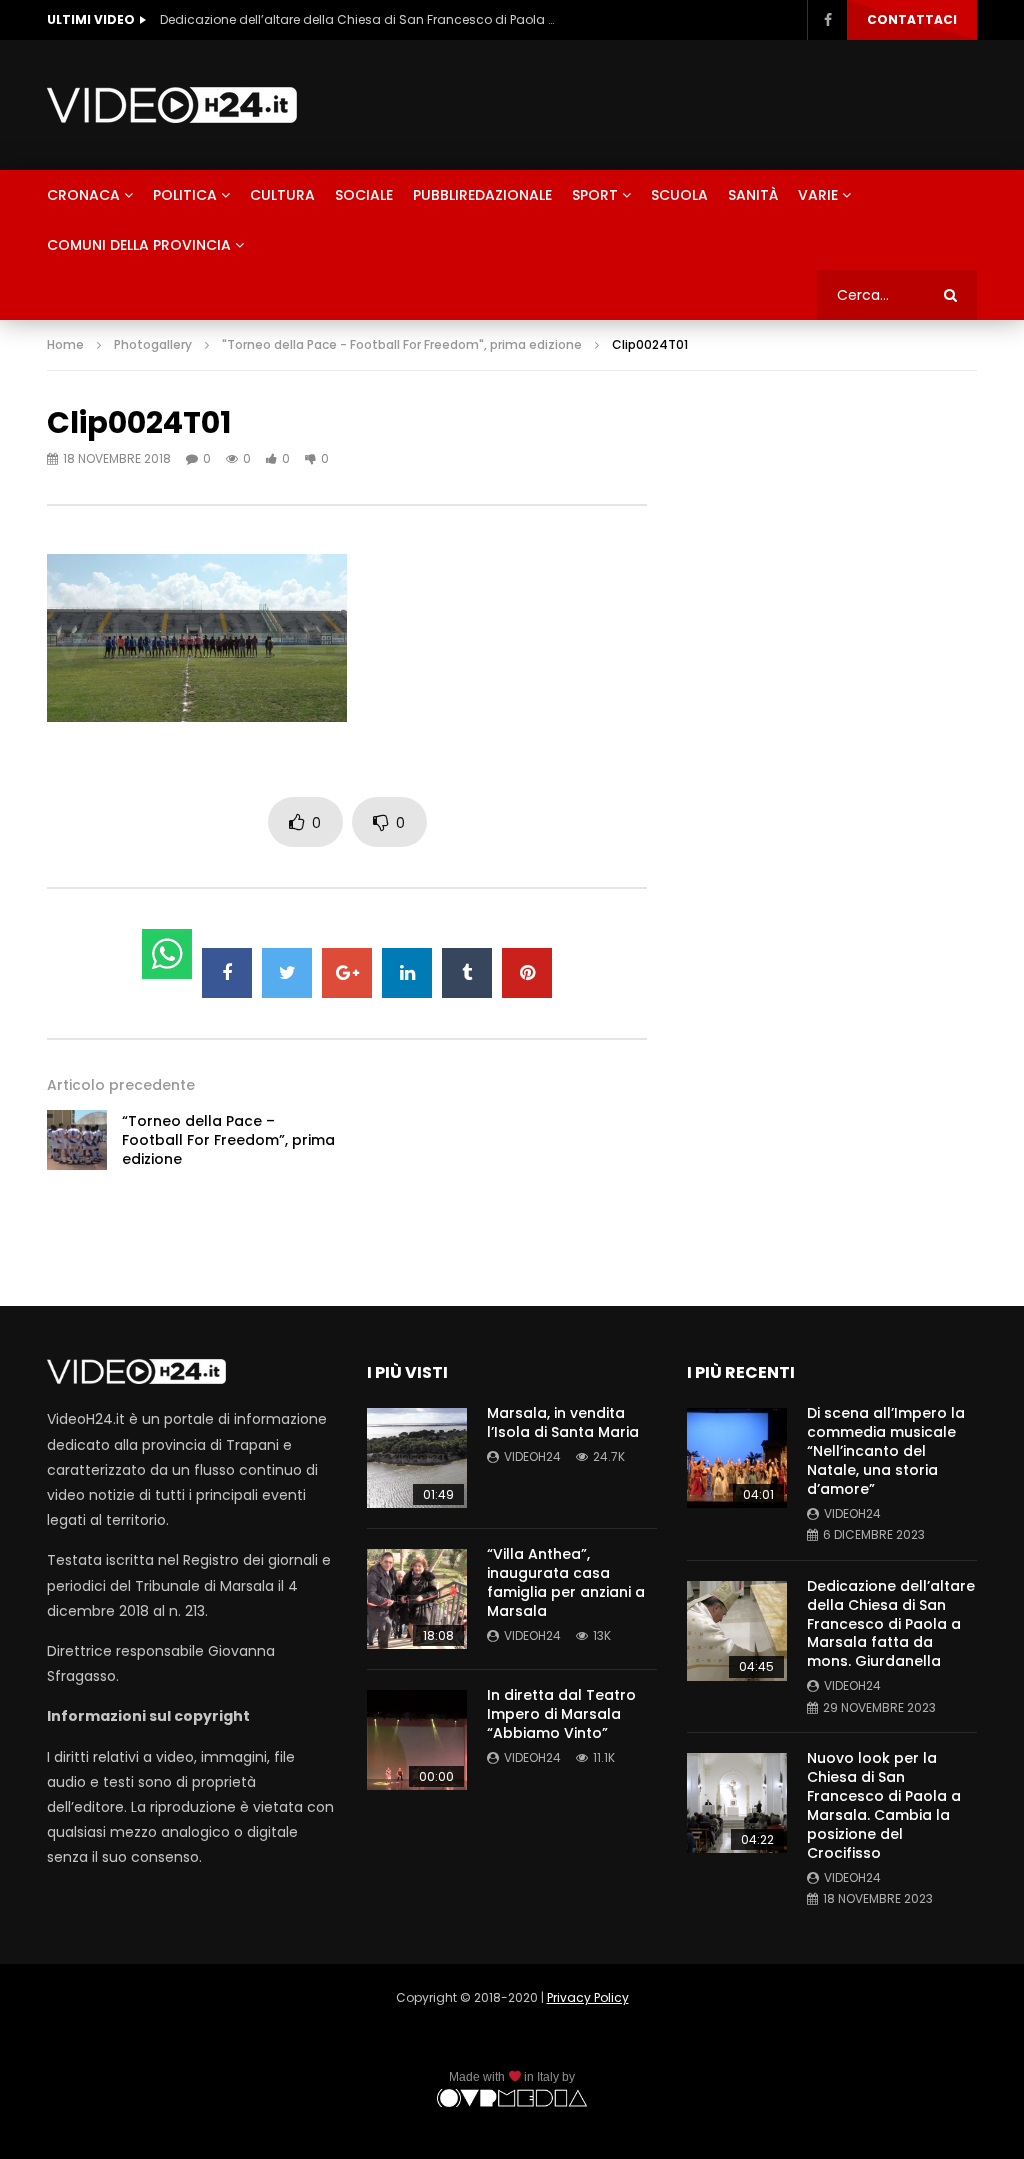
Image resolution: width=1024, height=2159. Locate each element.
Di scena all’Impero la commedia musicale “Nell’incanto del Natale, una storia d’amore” (886, 1451)
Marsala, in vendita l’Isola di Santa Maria (563, 1422)
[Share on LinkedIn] (407, 973)
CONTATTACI (912, 19)
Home (65, 344)
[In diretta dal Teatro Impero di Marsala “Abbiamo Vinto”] (417, 1740)
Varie (818, 195)
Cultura (282, 195)
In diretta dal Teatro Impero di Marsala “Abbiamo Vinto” (561, 1714)
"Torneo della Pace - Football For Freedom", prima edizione (402, 344)
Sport (595, 195)
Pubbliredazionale (482, 195)
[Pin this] (527, 973)
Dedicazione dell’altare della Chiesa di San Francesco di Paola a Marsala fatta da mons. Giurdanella (360, 19)
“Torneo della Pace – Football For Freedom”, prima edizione (228, 1140)
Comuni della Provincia (139, 245)
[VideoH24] (172, 105)
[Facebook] (827, 20)
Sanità (753, 195)
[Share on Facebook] (227, 973)
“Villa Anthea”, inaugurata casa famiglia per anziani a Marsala (566, 1582)
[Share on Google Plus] (347, 973)
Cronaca (83, 195)
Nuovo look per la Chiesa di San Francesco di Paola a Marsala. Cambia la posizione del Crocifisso (884, 1805)
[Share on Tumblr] (467, 973)
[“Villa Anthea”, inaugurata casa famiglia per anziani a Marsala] (417, 1599)
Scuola (679, 195)
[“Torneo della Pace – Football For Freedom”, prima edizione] (77, 1140)
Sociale (364, 195)
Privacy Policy (588, 1997)
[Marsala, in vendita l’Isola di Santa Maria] (417, 1458)
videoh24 (532, 1456)
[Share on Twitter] (287, 973)
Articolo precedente (121, 1085)
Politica (185, 195)
